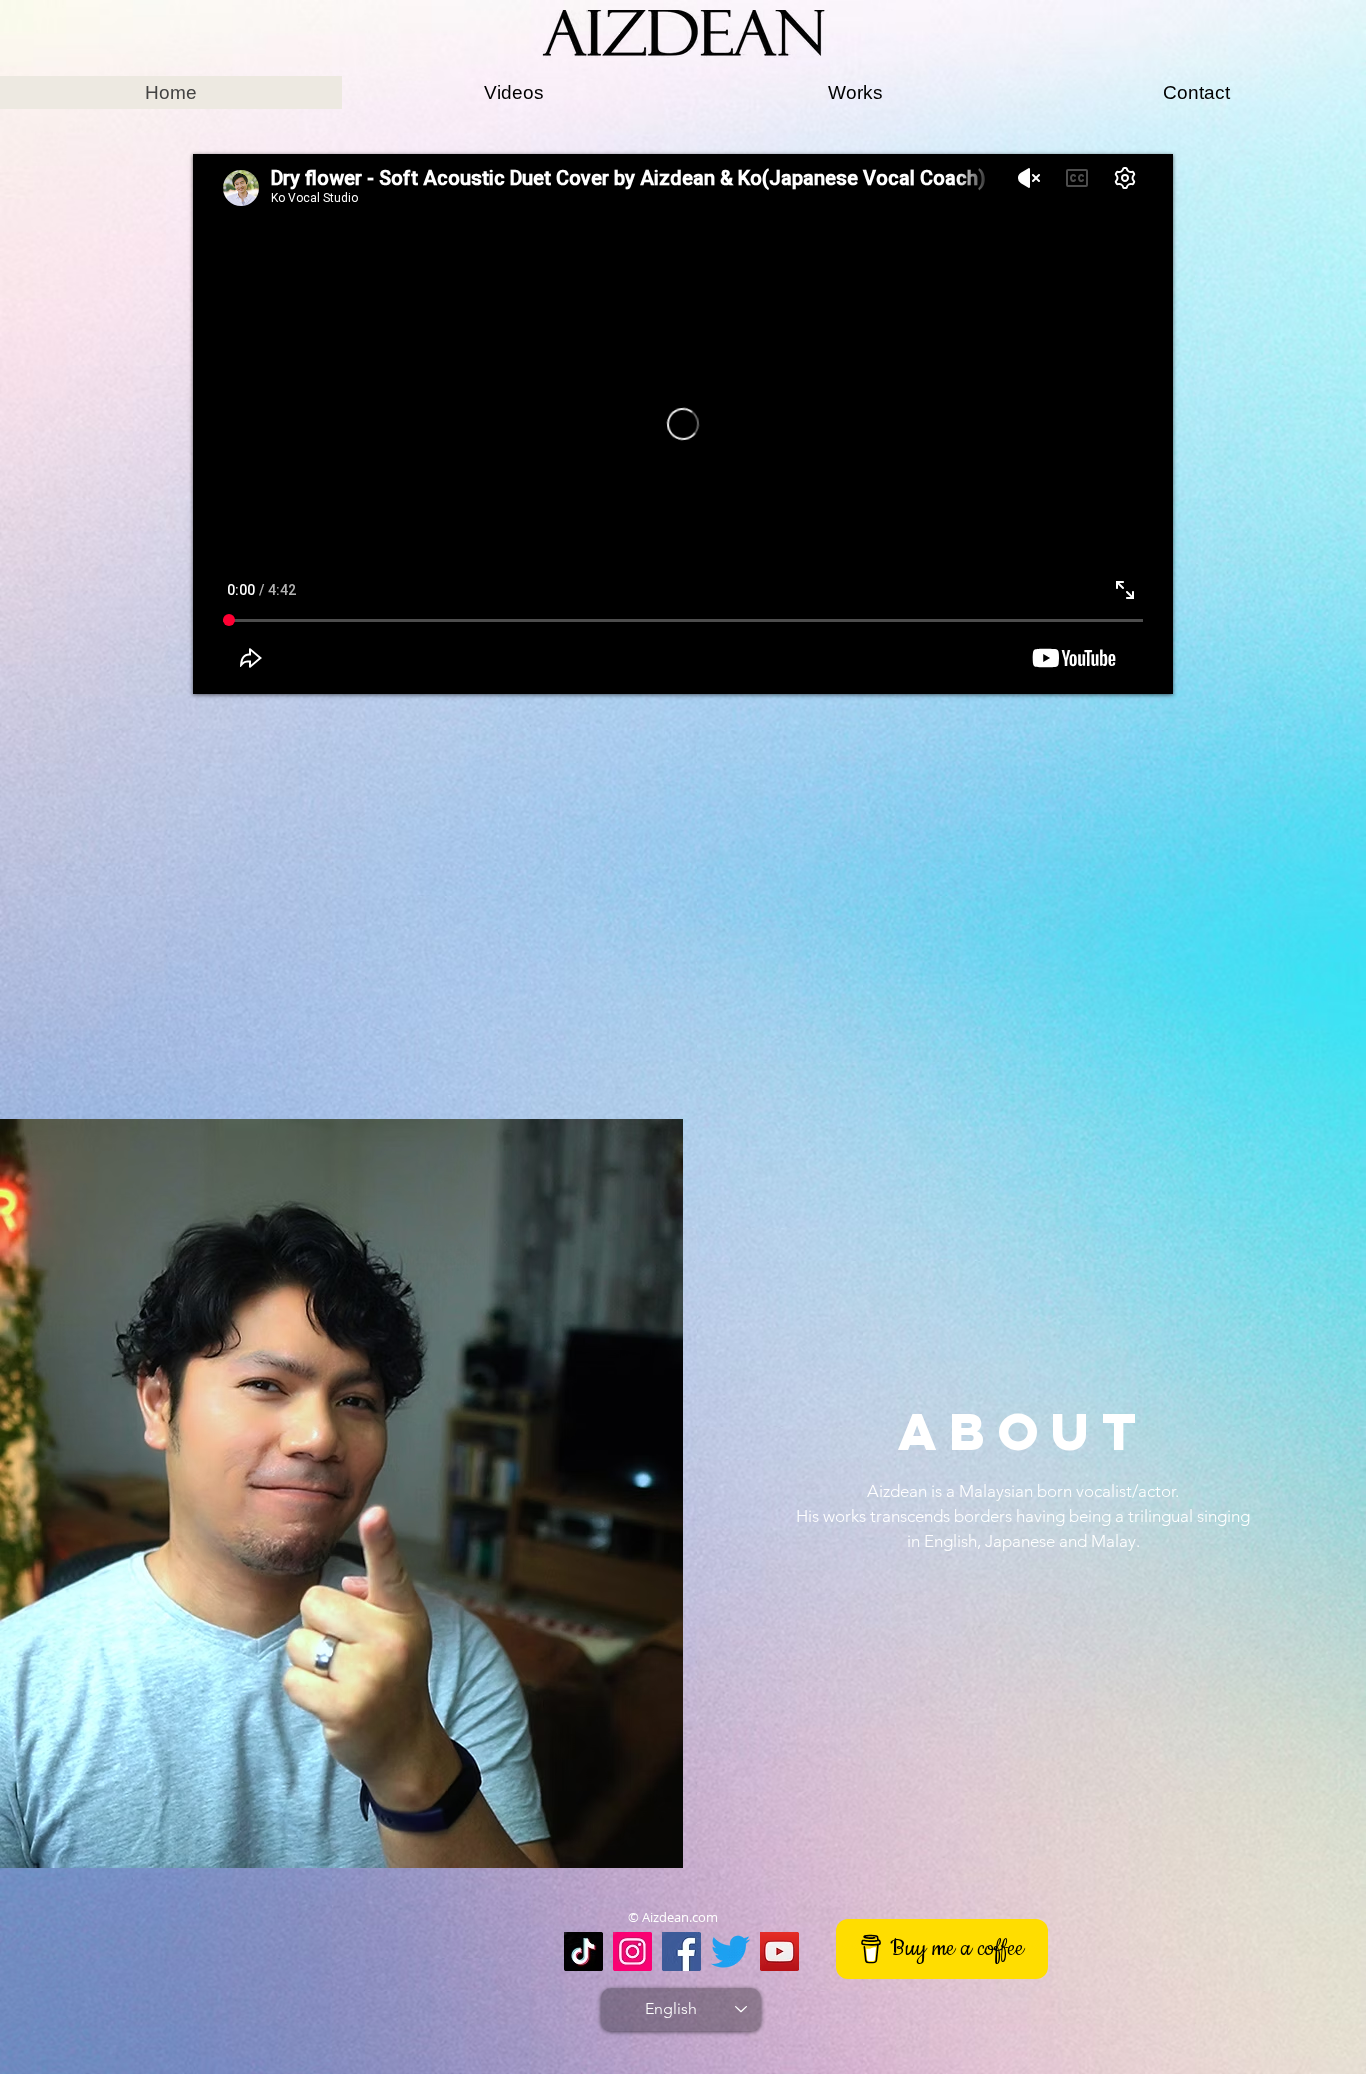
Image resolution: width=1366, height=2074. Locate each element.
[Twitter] (730, 1951)
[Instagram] (632, 1951)
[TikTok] (583, 1951)
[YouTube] (779, 1951)
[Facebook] (681, 1951)
